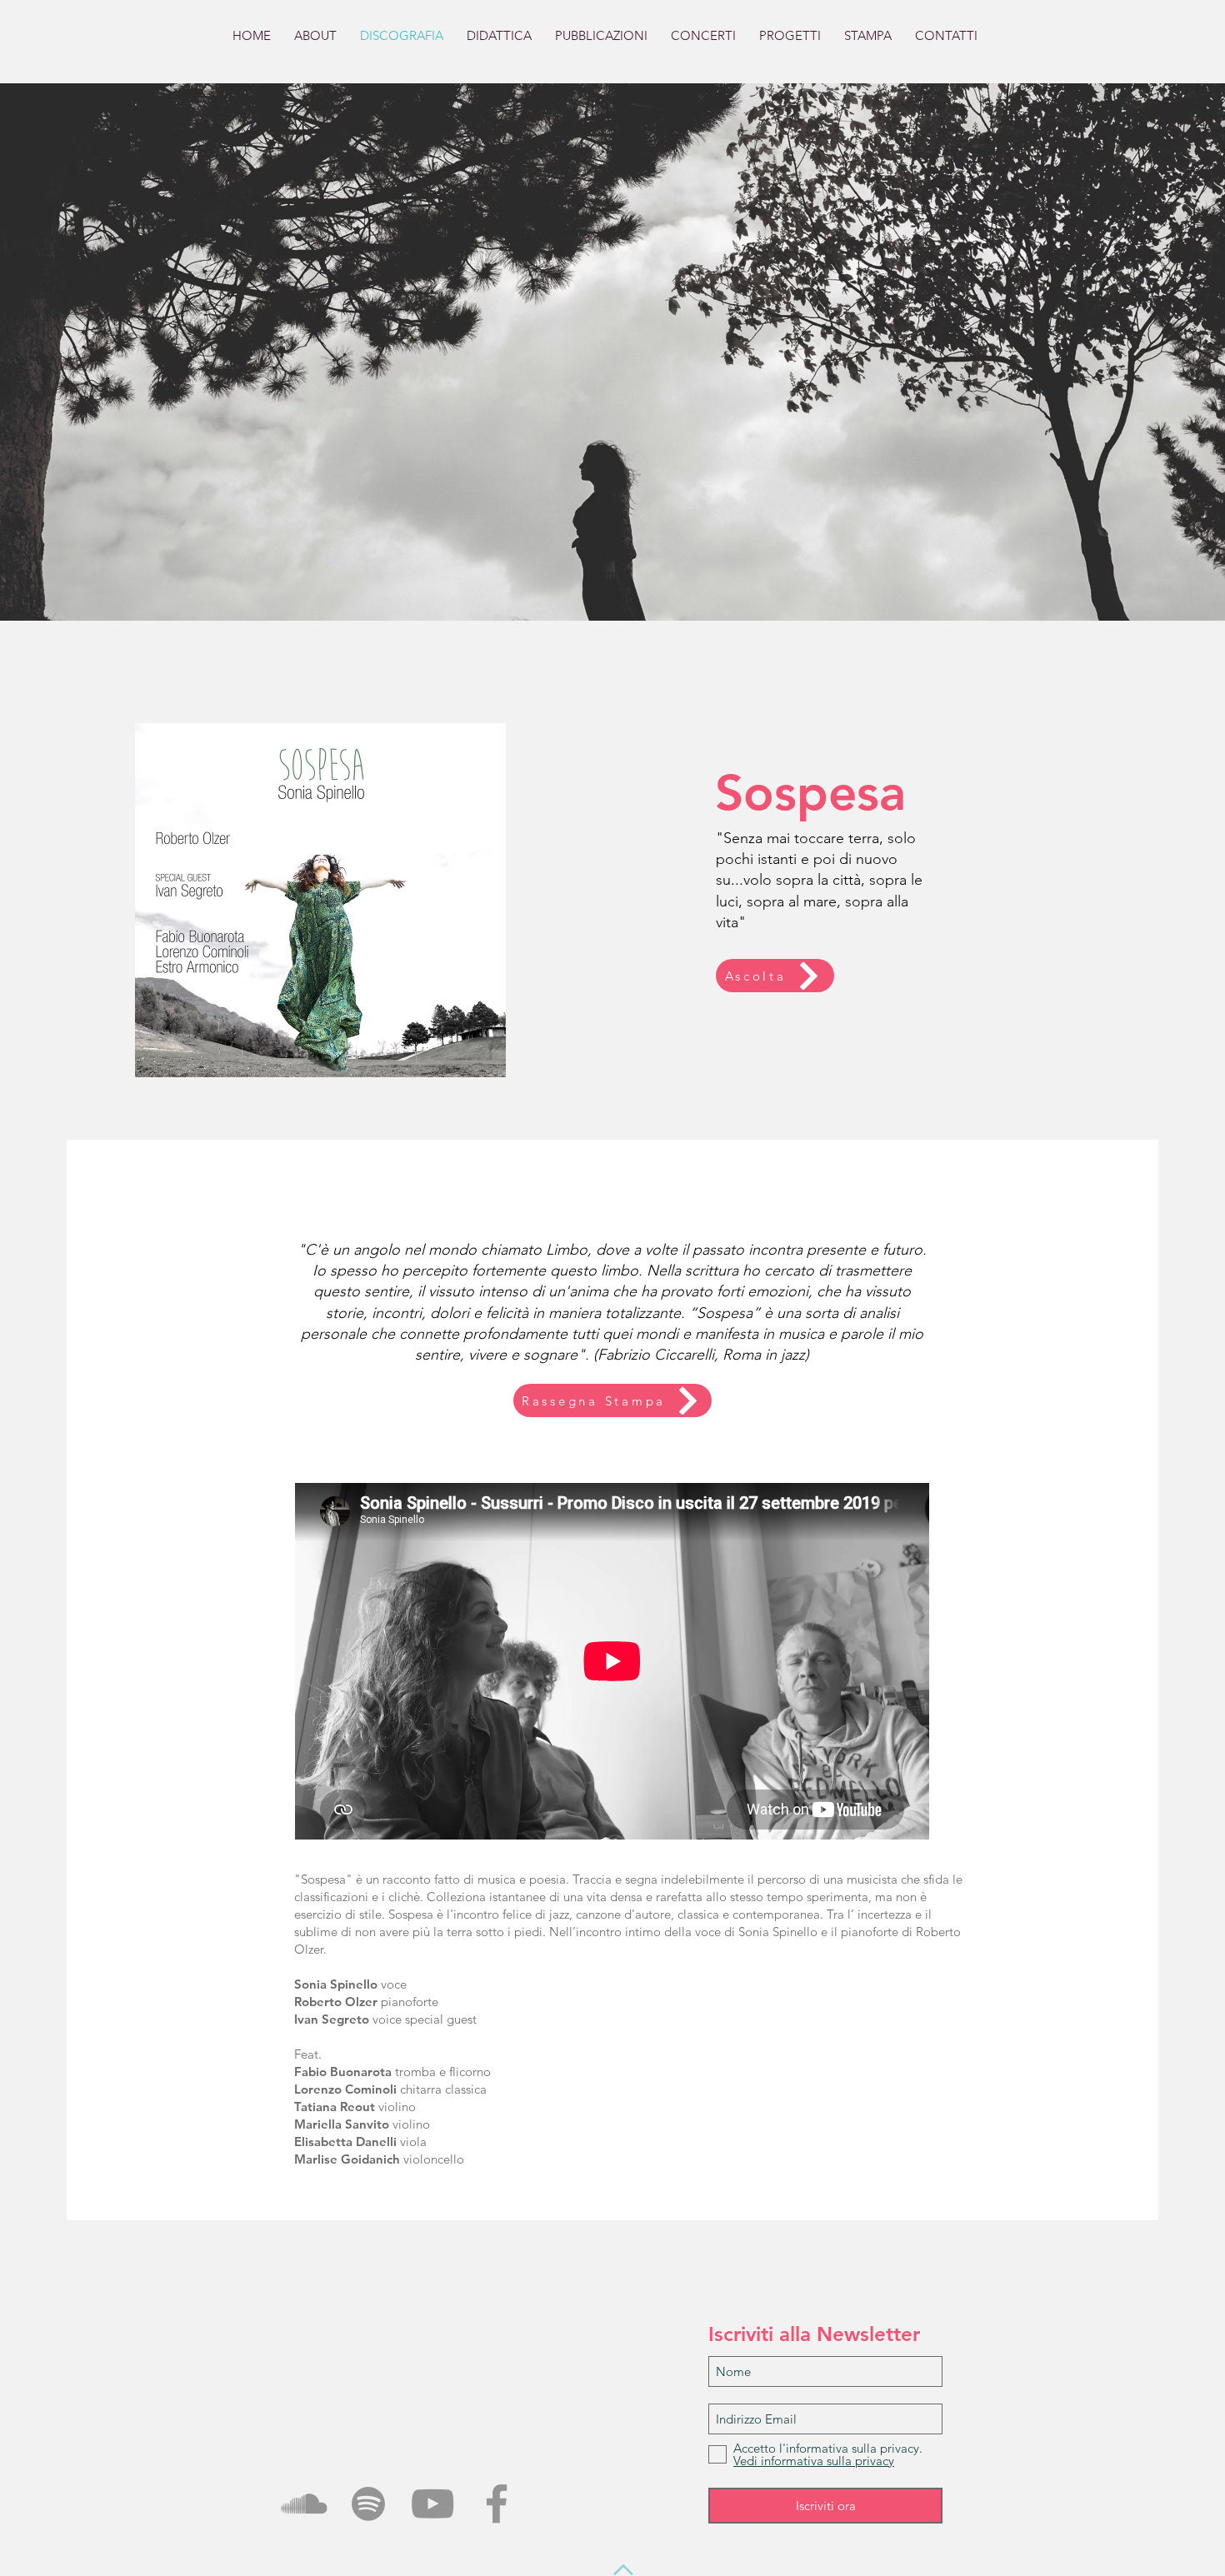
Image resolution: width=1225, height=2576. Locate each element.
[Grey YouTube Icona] (432, 2504)
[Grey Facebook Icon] (497, 2504)
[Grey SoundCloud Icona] (304, 2504)
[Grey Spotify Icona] (368, 2504)
